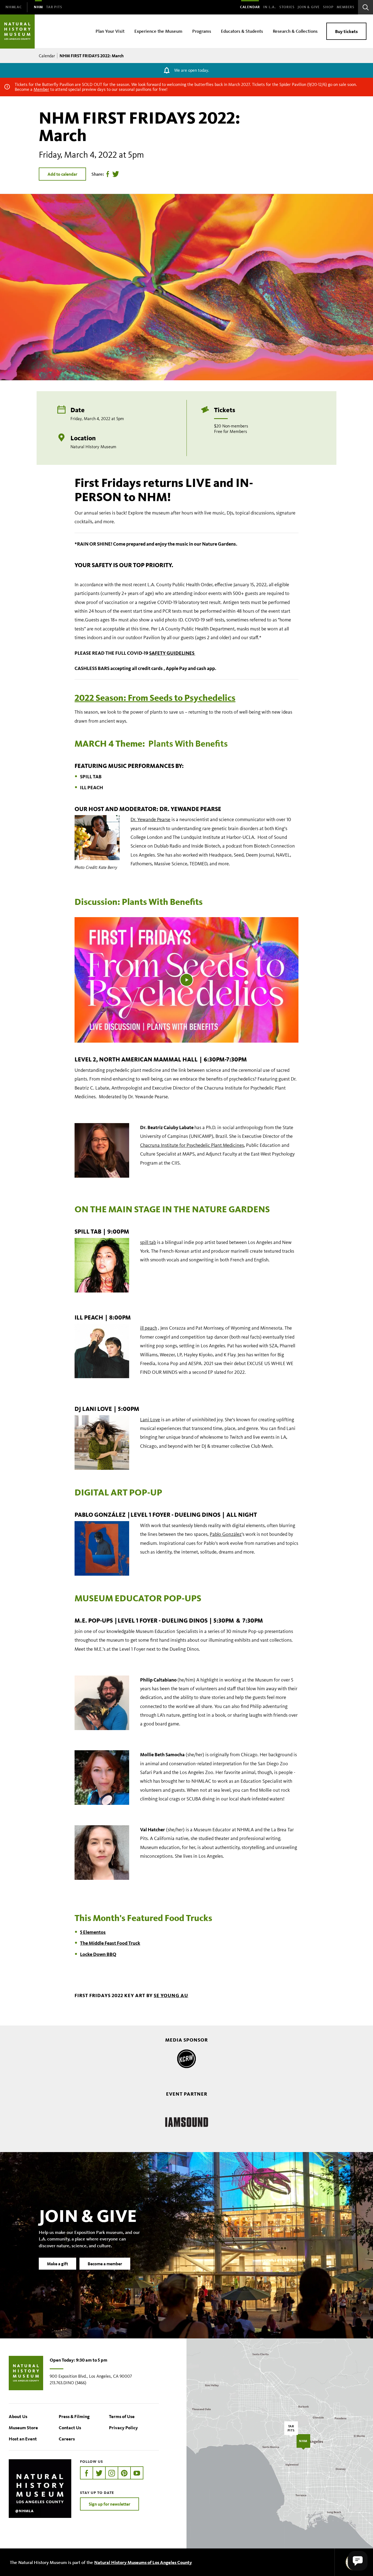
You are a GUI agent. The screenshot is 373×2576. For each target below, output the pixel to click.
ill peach (149, 1328)
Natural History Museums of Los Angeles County (143, 2562)
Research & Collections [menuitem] (295, 31)
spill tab (148, 1242)
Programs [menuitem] (202, 31)
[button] (358, 2561)
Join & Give (309, 7)
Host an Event (23, 2439)
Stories (287, 7)
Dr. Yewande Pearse (150, 819)
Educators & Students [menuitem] (242, 31)
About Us (18, 2416)
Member (41, 89)
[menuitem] (14, 7)
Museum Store (23, 2427)
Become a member (105, 2264)
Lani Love (150, 1420)
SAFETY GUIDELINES (172, 653)
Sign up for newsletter (109, 2504)
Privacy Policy (123, 2427)
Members (346, 7)
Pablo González (226, 1534)
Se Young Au (171, 1995)
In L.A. (270, 7)
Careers (67, 2439)
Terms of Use (122, 2416)
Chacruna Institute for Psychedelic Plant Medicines (192, 1145)
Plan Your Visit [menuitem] (110, 31)
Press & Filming (74, 2416)
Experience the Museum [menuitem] (158, 31)
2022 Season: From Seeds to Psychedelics (155, 698)
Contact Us (70, 2427)
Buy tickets (346, 31)
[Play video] (187, 980)
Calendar (250, 7)
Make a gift (57, 2264)
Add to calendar (62, 174)
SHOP (328, 7)
